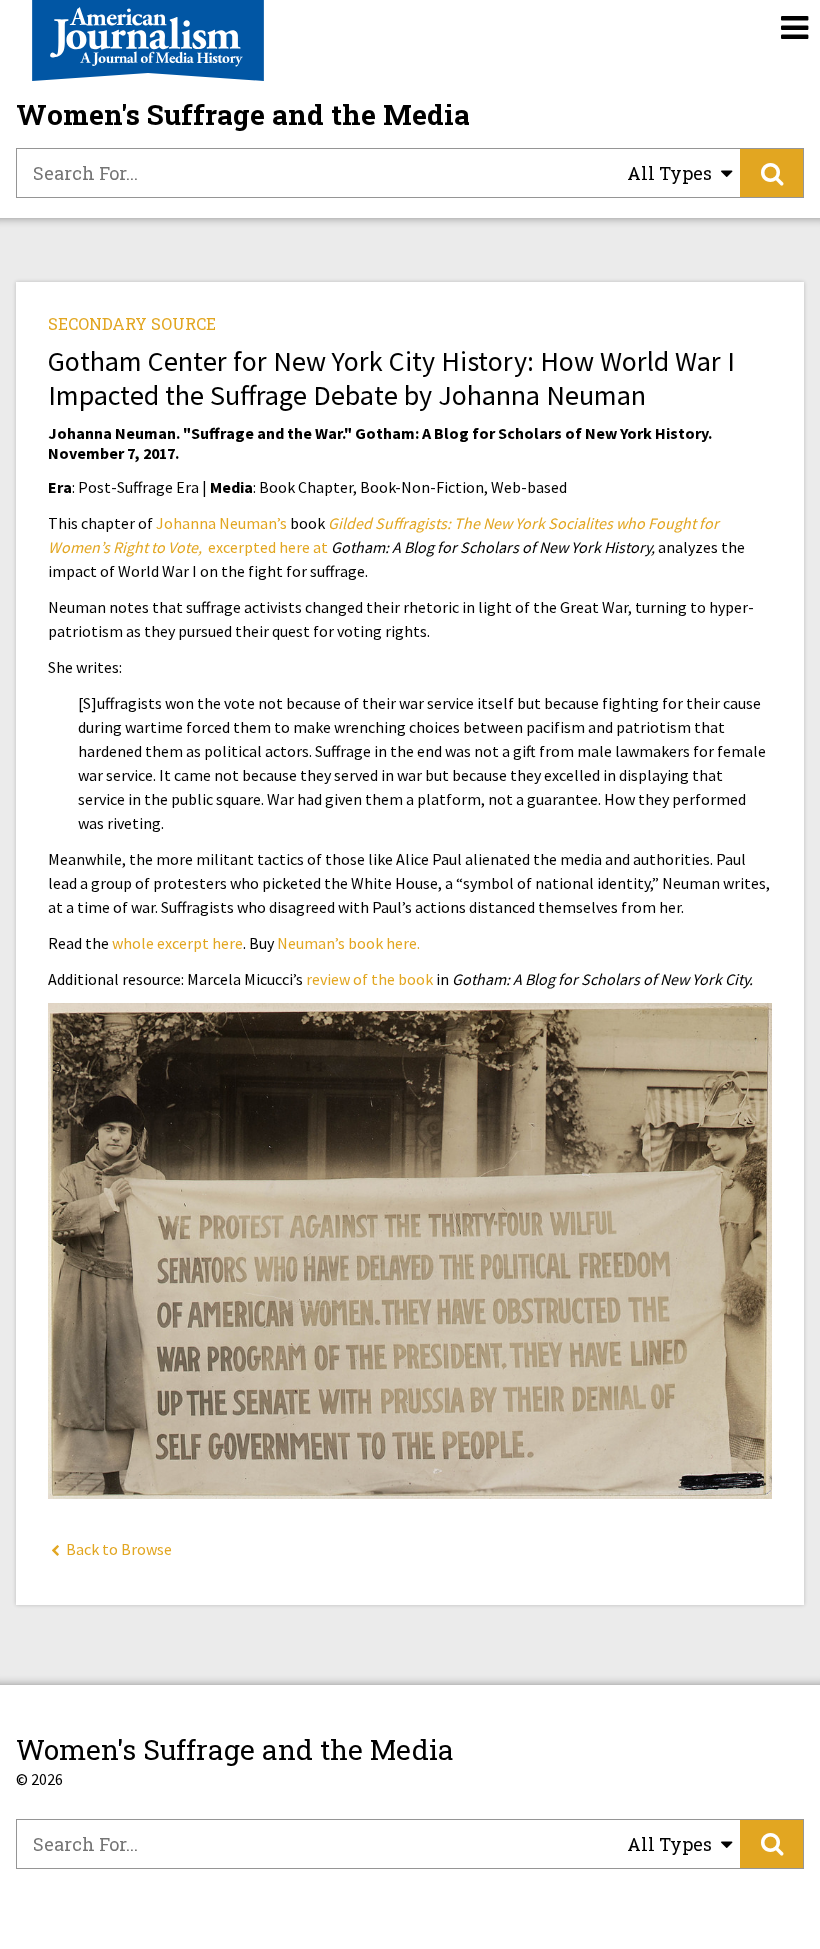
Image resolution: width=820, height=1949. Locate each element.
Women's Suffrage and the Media (243, 114)
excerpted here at (269, 547)
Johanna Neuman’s (221, 523)
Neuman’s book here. (348, 943)
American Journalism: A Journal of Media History (148, 40)
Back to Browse (117, 1549)
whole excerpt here (177, 943)
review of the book (369, 979)
